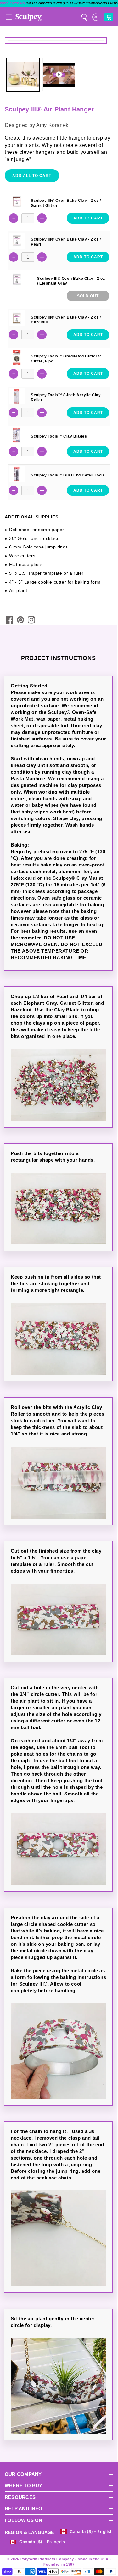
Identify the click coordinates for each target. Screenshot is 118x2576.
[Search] (84, 17)
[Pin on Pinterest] (20, 620)
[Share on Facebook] (9, 620)
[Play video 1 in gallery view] (59, 75)
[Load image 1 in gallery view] (23, 75)
